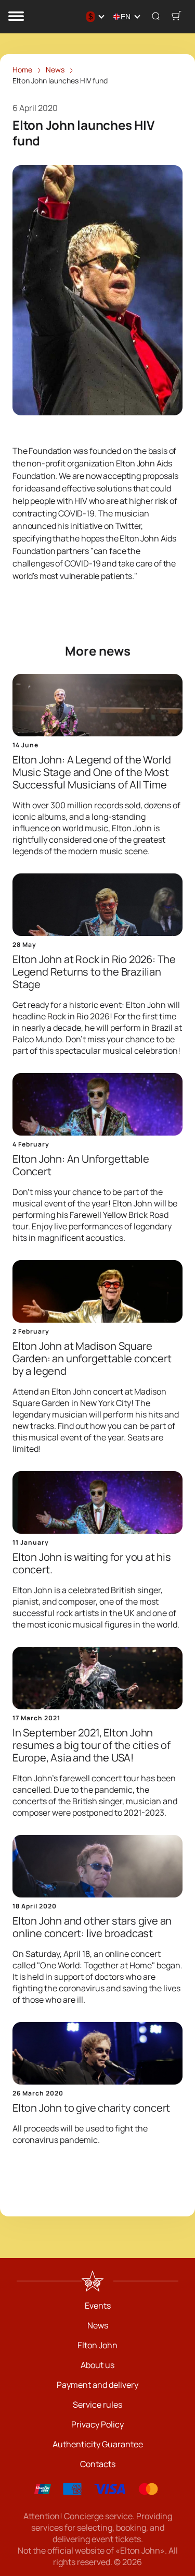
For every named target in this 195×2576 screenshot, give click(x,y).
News (98, 2325)
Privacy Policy (97, 2424)
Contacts (98, 2464)
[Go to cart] (176, 17)
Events (98, 2306)
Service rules (97, 2405)
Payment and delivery (97, 2385)
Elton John (97, 2345)
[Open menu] (16, 17)
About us (97, 2365)
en (126, 17)
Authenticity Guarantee (98, 2444)
